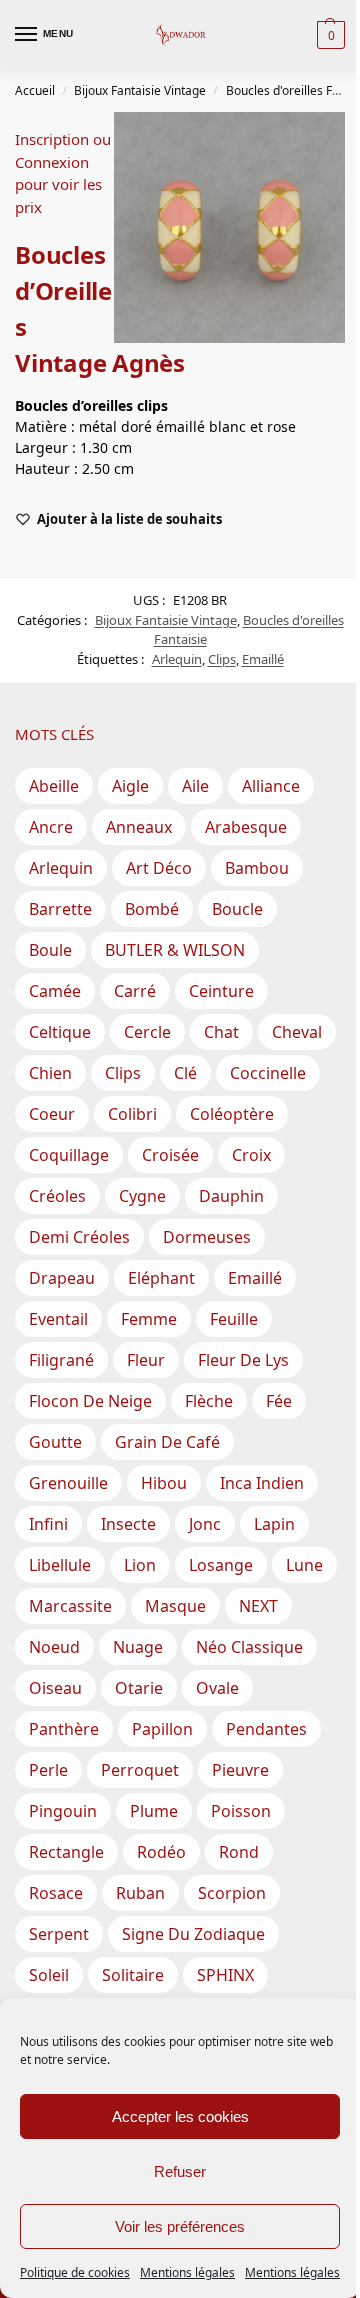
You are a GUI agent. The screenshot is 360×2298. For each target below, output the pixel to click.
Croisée (170, 1155)
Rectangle (66, 1852)
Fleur (146, 1360)
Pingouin (63, 1811)
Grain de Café (167, 1442)
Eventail (58, 1319)
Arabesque (246, 827)
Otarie (139, 1688)
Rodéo (161, 1852)
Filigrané (61, 1360)
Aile (195, 786)
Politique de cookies (75, 2272)
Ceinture (221, 991)
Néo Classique (249, 1647)
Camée (55, 991)
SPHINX (225, 1975)
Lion (140, 1565)
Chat (221, 1032)
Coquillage (69, 1155)
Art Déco (159, 868)
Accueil (35, 90)
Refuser (180, 2171)
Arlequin (177, 659)
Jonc (205, 1524)
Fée (279, 1401)
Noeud (54, 1647)
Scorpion (232, 1893)
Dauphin (231, 1196)
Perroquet (140, 1770)
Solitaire (133, 1975)
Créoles (57, 1196)
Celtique (60, 1032)
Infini (48, 1524)
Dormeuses (207, 1237)
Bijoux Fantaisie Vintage (140, 90)
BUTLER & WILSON (175, 950)
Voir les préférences (180, 2226)
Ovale (217, 1688)
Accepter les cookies (180, 2116)
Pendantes (266, 1729)
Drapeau (62, 1278)
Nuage (138, 1647)
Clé (185, 1073)
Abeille (54, 786)
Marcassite (70, 1606)
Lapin (274, 1524)
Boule (50, 950)
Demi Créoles (79, 1237)
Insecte (128, 1524)
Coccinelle (268, 1073)
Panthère (64, 1729)
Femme (149, 1319)
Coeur (52, 1114)
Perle (48, 1770)
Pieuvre (240, 1770)
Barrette (60, 909)
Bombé (152, 909)
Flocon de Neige (90, 1401)
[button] (328, 35)
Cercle (147, 1032)
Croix (251, 1155)
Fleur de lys (243, 1360)
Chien (50, 1073)
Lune (304, 1565)
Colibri (132, 1114)
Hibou (164, 1483)
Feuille (234, 1319)
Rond (239, 1852)
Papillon (162, 1729)
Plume (154, 1811)
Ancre (51, 827)
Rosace (56, 1893)
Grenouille (68, 1483)
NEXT (258, 1606)
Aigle (130, 786)
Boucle (237, 909)
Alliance (271, 786)
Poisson (241, 1811)
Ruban (140, 1893)
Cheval (297, 1032)
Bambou (257, 868)
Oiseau (55, 1688)
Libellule (60, 1565)
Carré (135, 991)
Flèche (209, 1401)
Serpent (59, 1934)
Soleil (49, 1975)
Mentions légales (187, 2272)
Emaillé (263, 659)
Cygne (142, 1196)
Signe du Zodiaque (193, 1934)
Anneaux (139, 827)
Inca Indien (262, 1483)
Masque (175, 1606)
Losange (221, 1565)
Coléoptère (232, 1114)
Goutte (55, 1442)
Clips (222, 659)
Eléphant (161, 1278)
